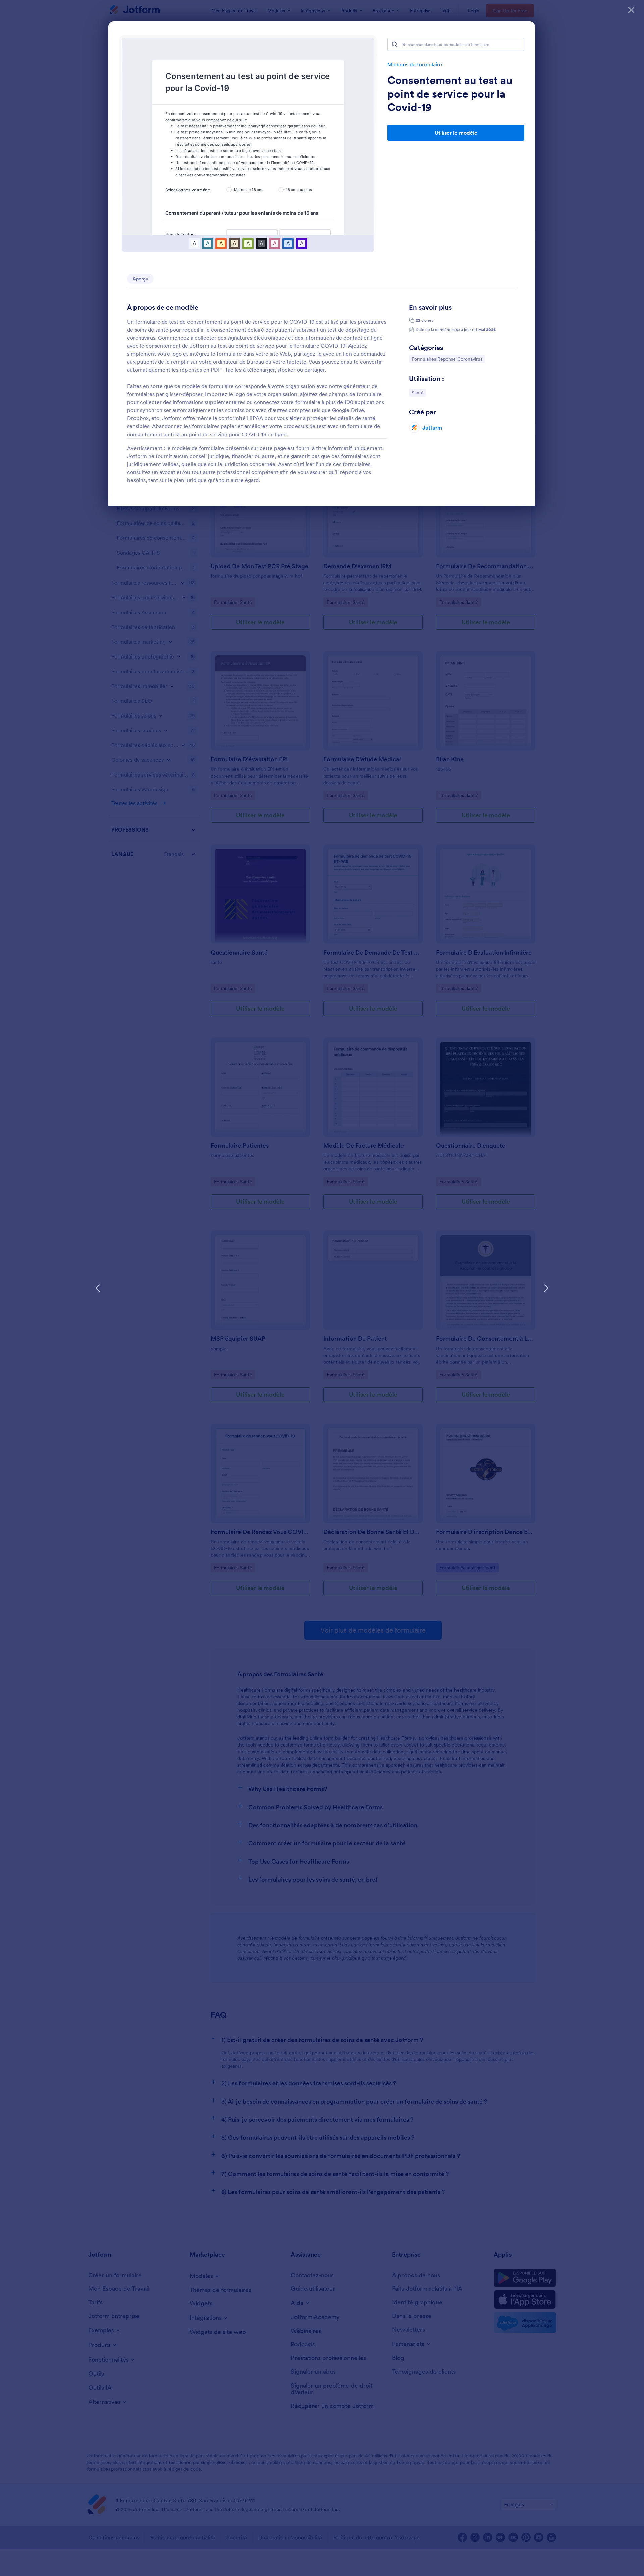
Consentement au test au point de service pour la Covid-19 (450, 94)
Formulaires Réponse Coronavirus (447, 359)
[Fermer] (631, 10)
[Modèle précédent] (98, 1288)
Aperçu (140, 279)
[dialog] (322, 1288)
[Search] (395, 44)
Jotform (432, 427)
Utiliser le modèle (456, 133)
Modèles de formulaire (415, 64)
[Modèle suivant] (546, 1288)
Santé (419, 392)
